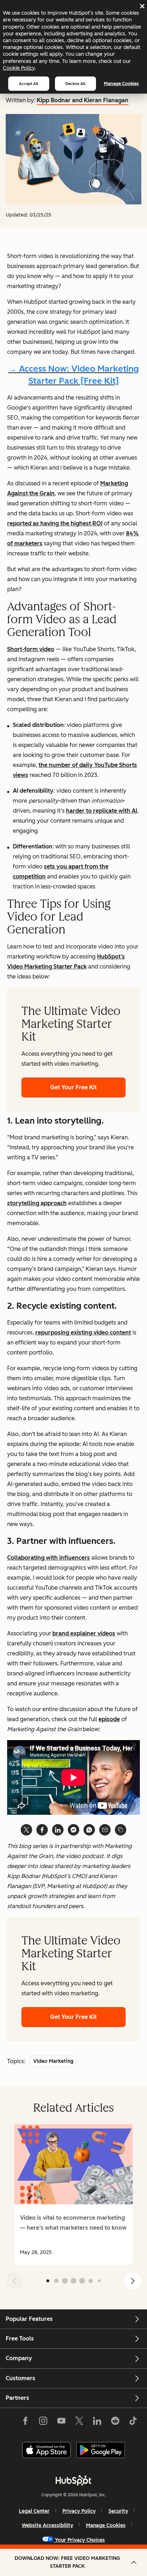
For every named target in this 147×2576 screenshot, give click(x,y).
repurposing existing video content (83, 1332)
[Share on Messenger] (73, 1830)
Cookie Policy (19, 68)
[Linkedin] (97, 2422)
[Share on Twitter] (26, 1830)
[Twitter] (79, 2422)
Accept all (29, 84)
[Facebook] (25, 2422)
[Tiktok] (133, 2422)
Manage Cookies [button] (106, 2525)
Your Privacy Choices (80, 2540)
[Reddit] (115, 2422)
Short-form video (31, 649)
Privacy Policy (79, 2511)
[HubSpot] (73, 2480)
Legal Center (34, 2511)
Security (118, 2511)
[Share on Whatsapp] (89, 1830)
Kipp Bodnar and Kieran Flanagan (83, 100)
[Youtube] (61, 2422)
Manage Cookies (121, 83)
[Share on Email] (105, 1830)
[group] (73, 2195)
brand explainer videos (84, 1633)
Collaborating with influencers (49, 1558)
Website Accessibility (47, 2525)
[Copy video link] (121, 1830)
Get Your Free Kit (73, 1087)
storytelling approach (37, 1203)
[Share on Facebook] (42, 1830)
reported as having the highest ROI (55, 523)
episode (109, 1719)
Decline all (75, 84)
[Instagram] (43, 2422)
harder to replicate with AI (102, 811)
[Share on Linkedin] (58, 1830)
